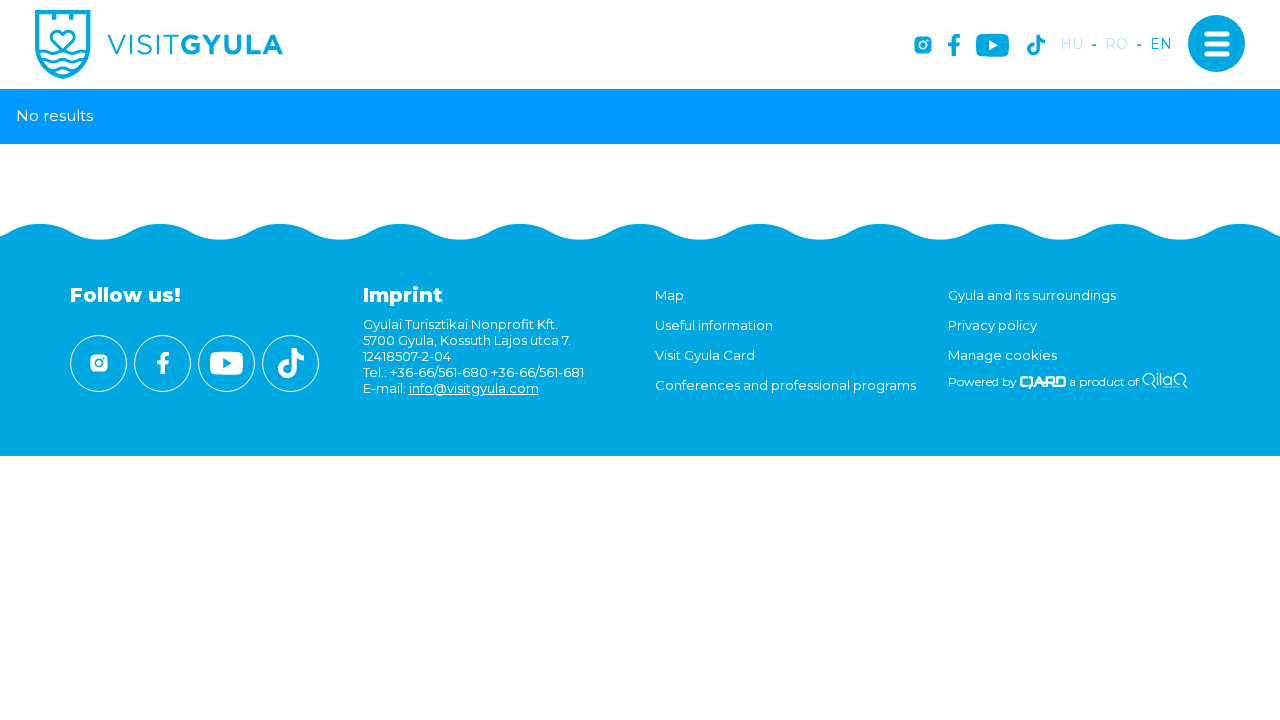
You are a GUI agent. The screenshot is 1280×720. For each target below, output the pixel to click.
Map (669, 295)
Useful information (714, 325)
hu (1071, 44)
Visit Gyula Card (705, 355)
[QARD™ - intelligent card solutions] (1043, 381)
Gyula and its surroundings (1032, 295)
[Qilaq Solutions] (1164, 381)
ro (1116, 44)
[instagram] (923, 46)
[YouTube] (992, 46)
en (1161, 44)
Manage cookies (1002, 355)
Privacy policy (992, 325)
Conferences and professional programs (785, 385)
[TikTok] (1036, 46)
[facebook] (954, 46)
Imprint (403, 295)
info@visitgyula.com (474, 388)
